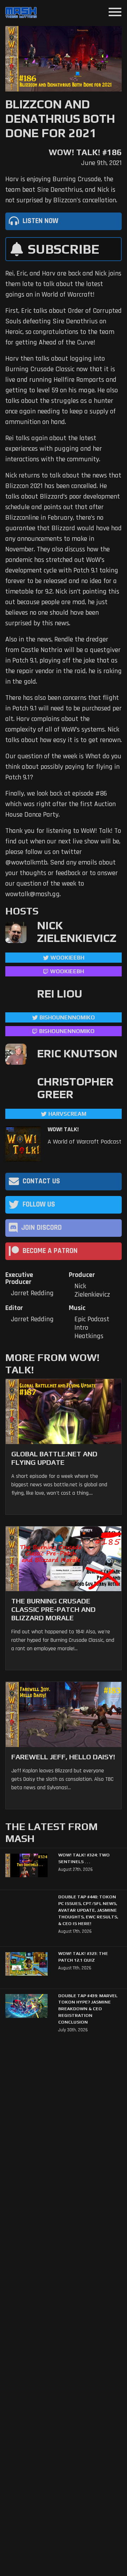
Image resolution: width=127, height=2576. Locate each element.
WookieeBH (67, 958)
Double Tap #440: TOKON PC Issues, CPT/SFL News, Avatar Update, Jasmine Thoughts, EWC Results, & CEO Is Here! (88, 1910)
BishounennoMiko (67, 1017)
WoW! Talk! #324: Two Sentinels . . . (84, 1858)
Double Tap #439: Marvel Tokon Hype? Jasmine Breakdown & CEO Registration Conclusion (88, 2009)
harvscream (67, 1114)
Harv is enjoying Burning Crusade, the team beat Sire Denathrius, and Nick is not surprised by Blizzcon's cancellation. (61, 190)
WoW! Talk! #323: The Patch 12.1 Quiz (83, 1957)
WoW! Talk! (63, 1129)
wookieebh (67, 971)
